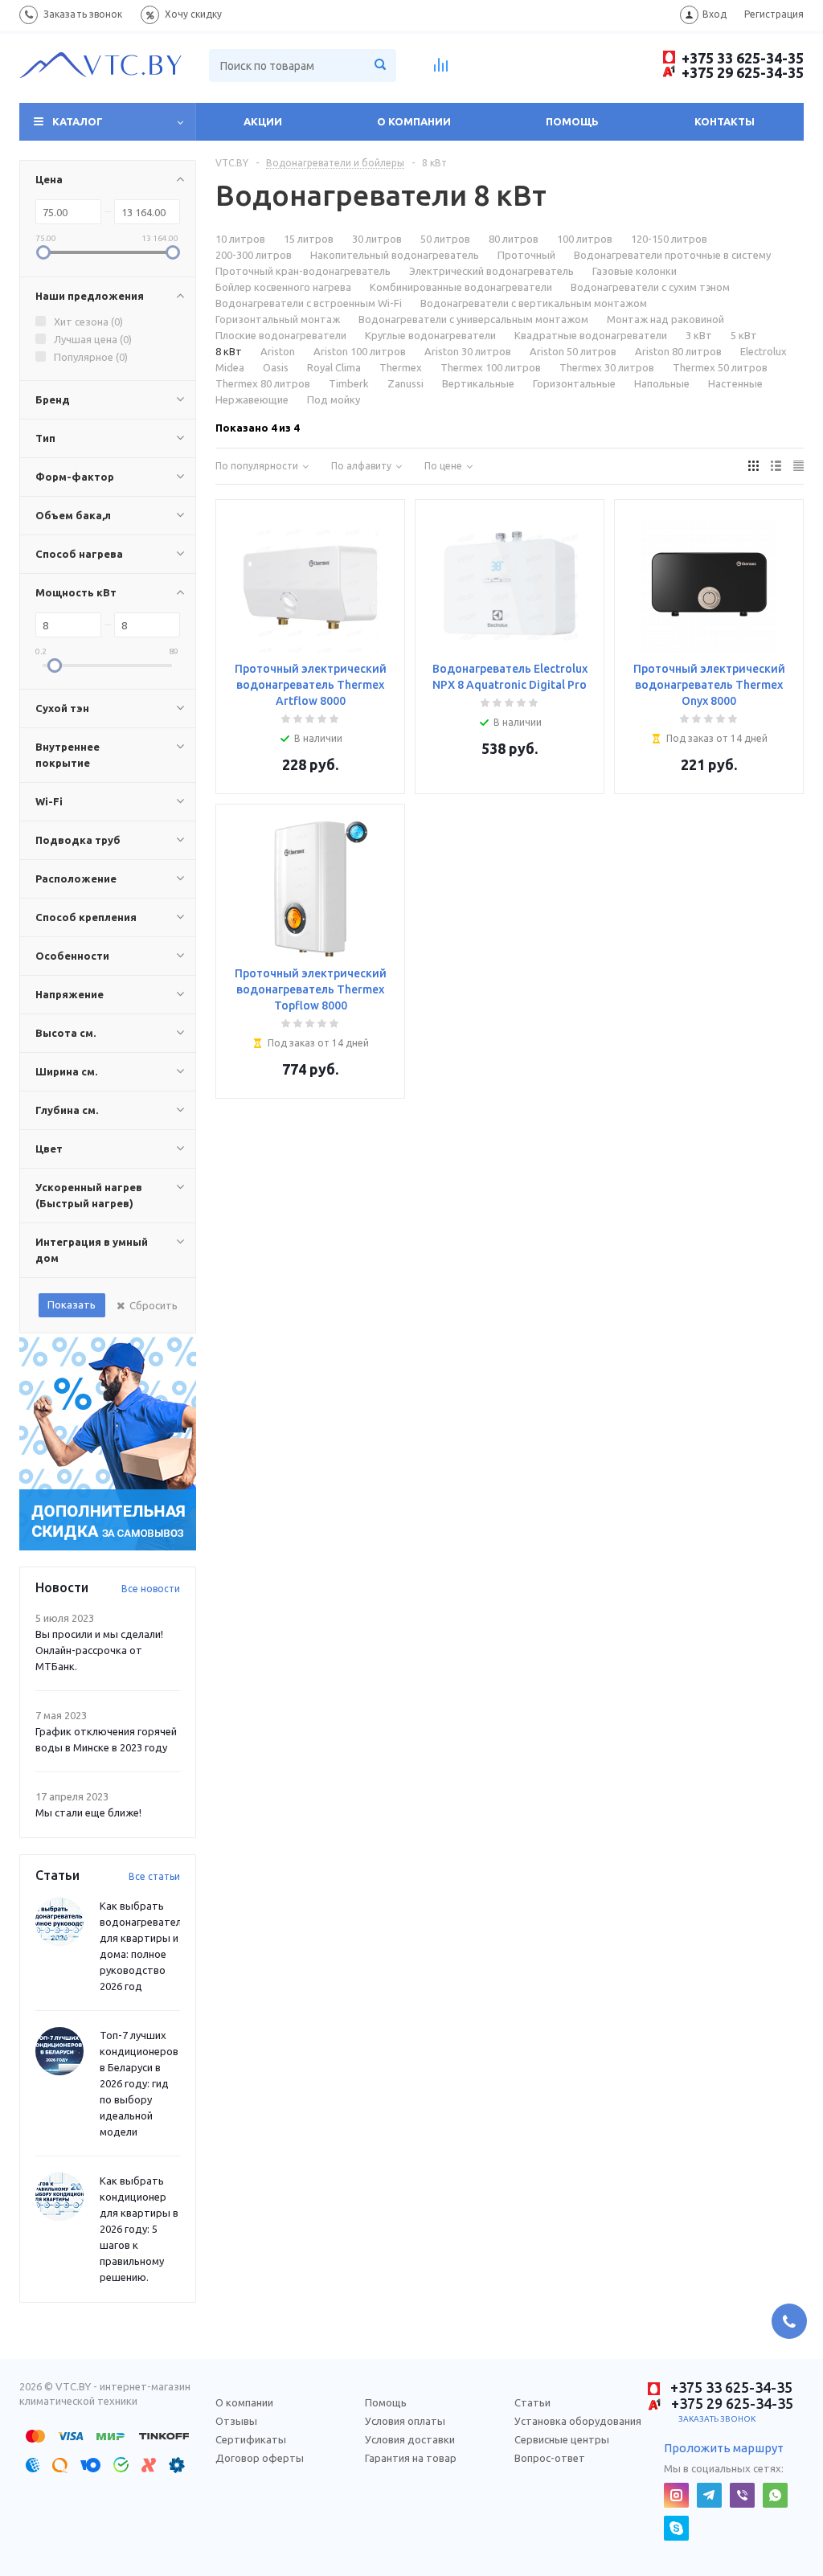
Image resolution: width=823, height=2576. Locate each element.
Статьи (532, 2402)
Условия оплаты (405, 2421)
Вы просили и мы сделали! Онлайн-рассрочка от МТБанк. (99, 1650)
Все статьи (154, 1876)
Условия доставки (410, 2439)
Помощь (572, 121)
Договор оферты (260, 2458)
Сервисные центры (562, 2439)
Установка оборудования (578, 2421)
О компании (414, 121)
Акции (263, 121)
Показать (72, 1304)
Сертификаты (251, 2439)
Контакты (725, 121)
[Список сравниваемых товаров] (441, 70)
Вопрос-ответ (550, 2458)
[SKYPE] (676, 2528)
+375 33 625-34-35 (741, 58)
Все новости (151, 1589)
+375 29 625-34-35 (741, 72)
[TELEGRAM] (709, 2495)
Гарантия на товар (411, 2458)
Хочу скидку (194, 14)
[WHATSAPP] (775, 2495)
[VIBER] (742, 2495)
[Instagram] (676, 2495)
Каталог (78, 121)
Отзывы (236, 2421)
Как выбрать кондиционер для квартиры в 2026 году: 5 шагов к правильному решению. (139, 2229)
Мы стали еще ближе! (88, 1812)
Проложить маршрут (724, 2448)
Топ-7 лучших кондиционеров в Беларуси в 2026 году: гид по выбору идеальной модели (139, 2083)
